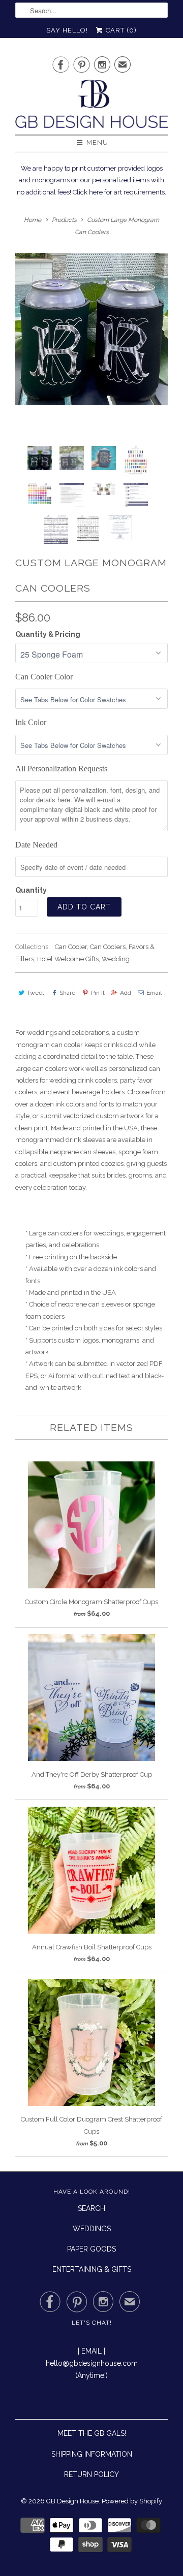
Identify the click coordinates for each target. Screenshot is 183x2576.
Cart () (120, 30)
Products (64, 220)
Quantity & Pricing (48, 634)
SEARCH (91, 2208)
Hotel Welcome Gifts (68, 959)
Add (126, 993)
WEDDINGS (92, 2229)
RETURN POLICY (91, 2474)
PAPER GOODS (91, 2249)
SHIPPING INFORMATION (92, 2454)
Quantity (31, 890)
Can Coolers (108, 947)
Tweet (36, 993)
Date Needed (36, 845)
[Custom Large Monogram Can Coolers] (91, 329)
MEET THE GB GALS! (92, 2433)
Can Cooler (71, 947)
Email (154, 993)
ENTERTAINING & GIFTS (92, 2269)
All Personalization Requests (61, 769)
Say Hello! (67, 30)
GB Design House (72, 2501)
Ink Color (31, 722)
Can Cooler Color (44, 677)
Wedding (116, 959)
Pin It (98, 993)
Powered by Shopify (132, 2501)
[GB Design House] (91, 107)
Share (67, 993)
